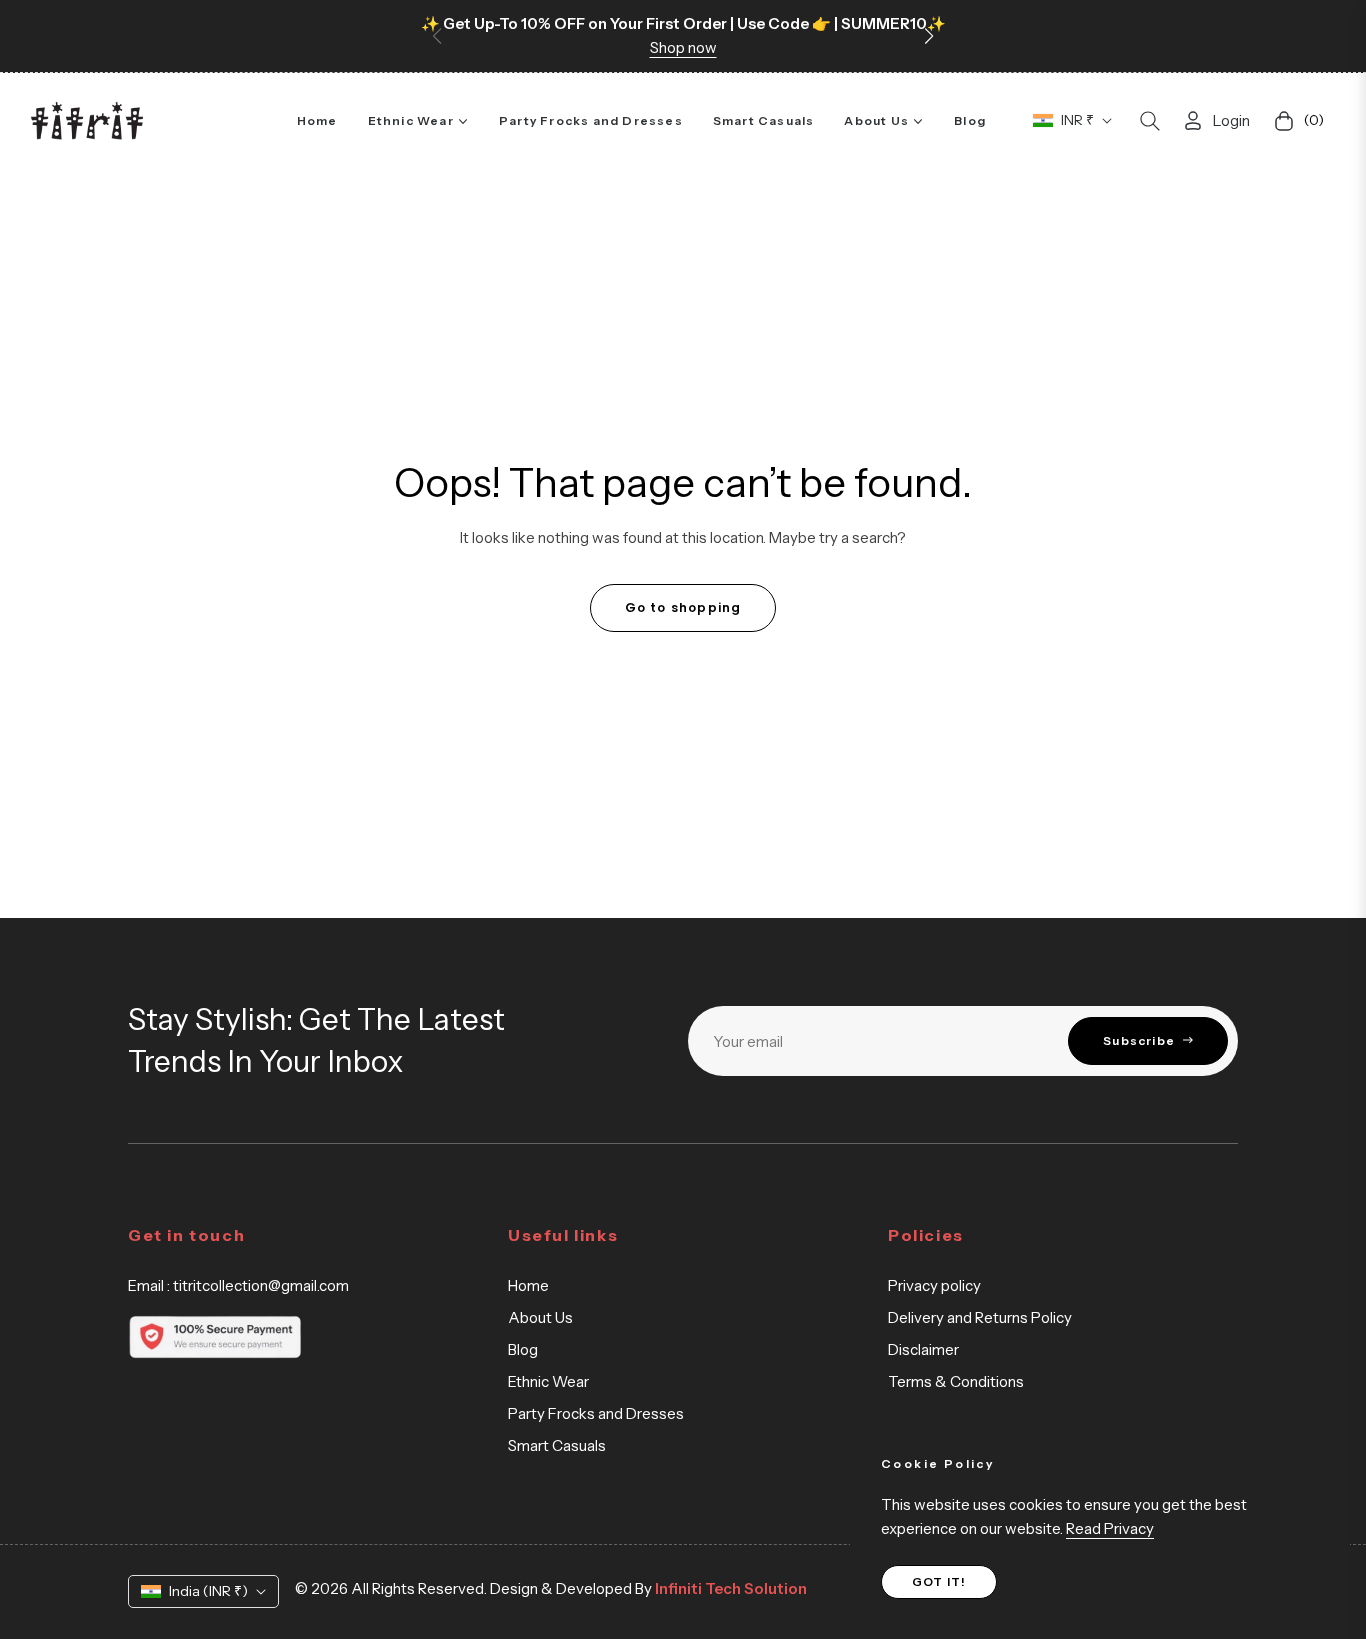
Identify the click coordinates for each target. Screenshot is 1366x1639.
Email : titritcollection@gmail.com (238, 1285)
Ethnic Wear (548, 1381)
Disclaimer (923, 1349)
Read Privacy (1110, 1528)
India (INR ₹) (208, 1591)
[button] (929, 36)
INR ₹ (1077, 120)
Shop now (683, 47)
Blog (523, 1349)
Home (528, 1285)
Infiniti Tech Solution (729, 1588)
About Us (540, 1317)
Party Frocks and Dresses (596, 1413)
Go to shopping (683, 607)
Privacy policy (934, 1285)
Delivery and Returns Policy (980, 1317)
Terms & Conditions (956, 1381)
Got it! (939, 1581)
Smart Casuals (557, 1445)
